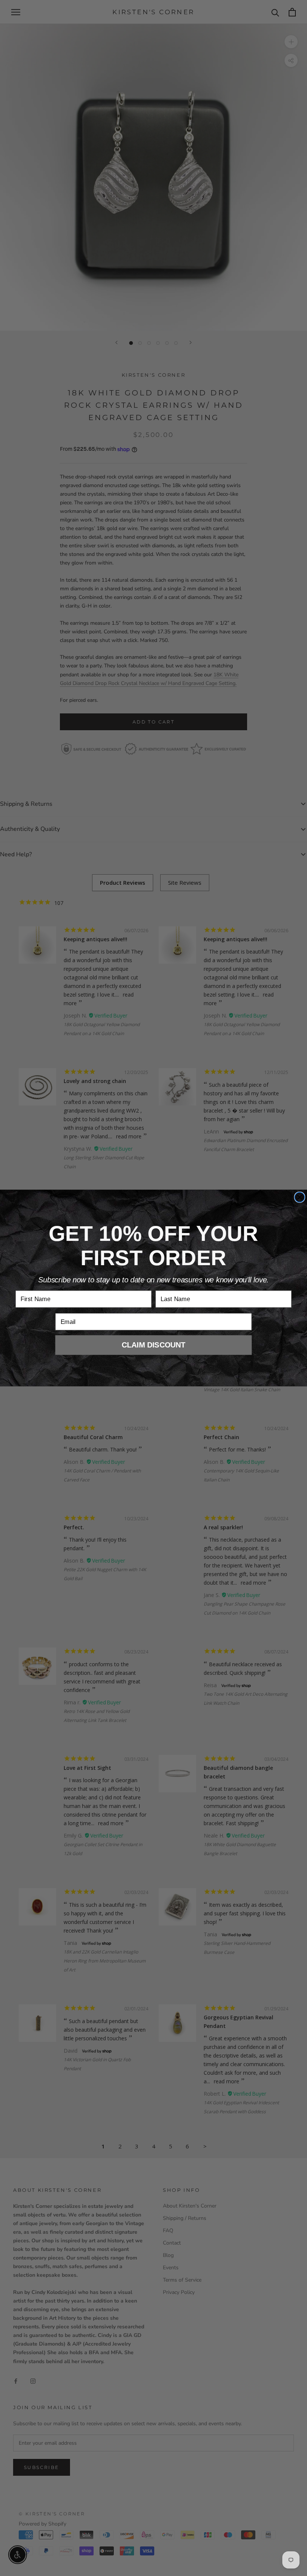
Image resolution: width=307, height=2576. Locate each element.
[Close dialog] (300, 1197)
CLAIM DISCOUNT (154, 1345)
